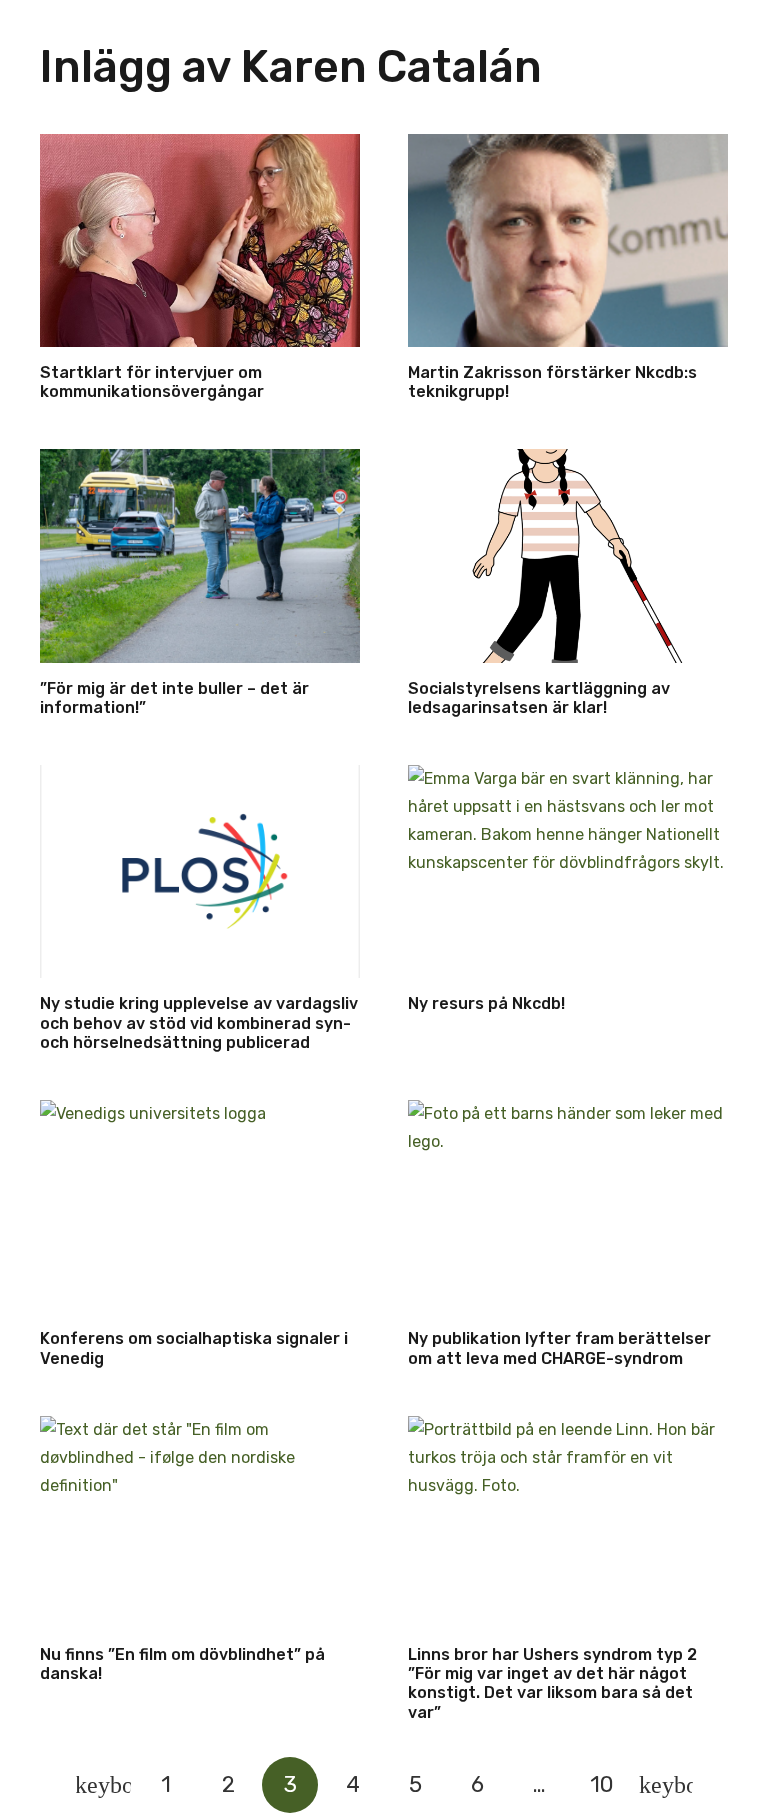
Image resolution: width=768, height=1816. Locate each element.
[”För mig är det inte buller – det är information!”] (200, 555)
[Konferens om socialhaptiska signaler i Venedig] (200, 1206)
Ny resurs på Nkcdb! (486, 1003)
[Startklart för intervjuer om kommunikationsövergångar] (200, 240)
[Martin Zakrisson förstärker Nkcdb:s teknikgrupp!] (568, 240)
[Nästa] (665, 1785)
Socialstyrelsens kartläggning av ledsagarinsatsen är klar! (539, 698)
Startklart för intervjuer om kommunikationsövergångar (152, 382)
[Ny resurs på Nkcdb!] (568, 871)
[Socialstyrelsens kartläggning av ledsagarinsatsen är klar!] (568, 555)
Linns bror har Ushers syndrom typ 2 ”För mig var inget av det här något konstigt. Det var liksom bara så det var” (552, 1683)
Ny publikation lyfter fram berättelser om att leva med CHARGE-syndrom (559, 1348)
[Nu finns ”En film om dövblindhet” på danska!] (200, 1522)
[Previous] (103, 1785)
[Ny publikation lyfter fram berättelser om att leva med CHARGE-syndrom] (568, 1206)
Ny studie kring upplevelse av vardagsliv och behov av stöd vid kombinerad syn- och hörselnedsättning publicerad (199, 1022)
